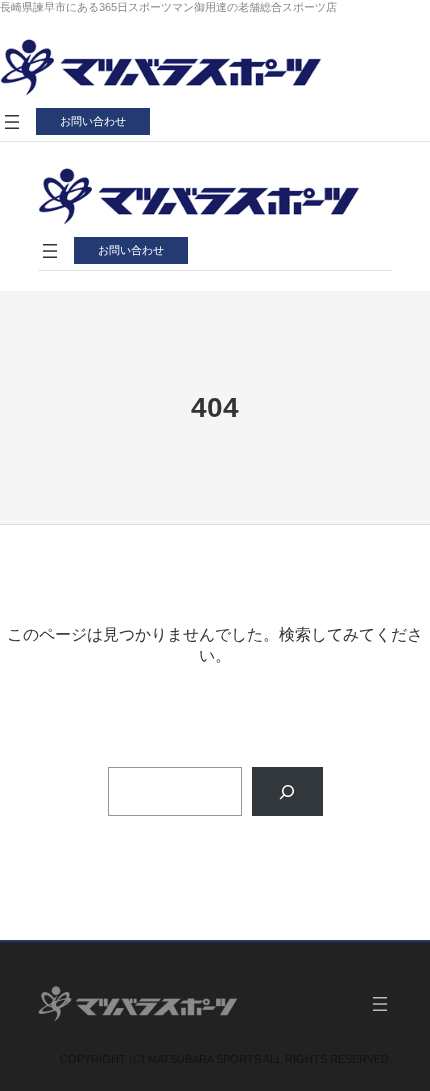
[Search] (287, 791)
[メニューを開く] (12, 122)
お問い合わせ (93, 121)
